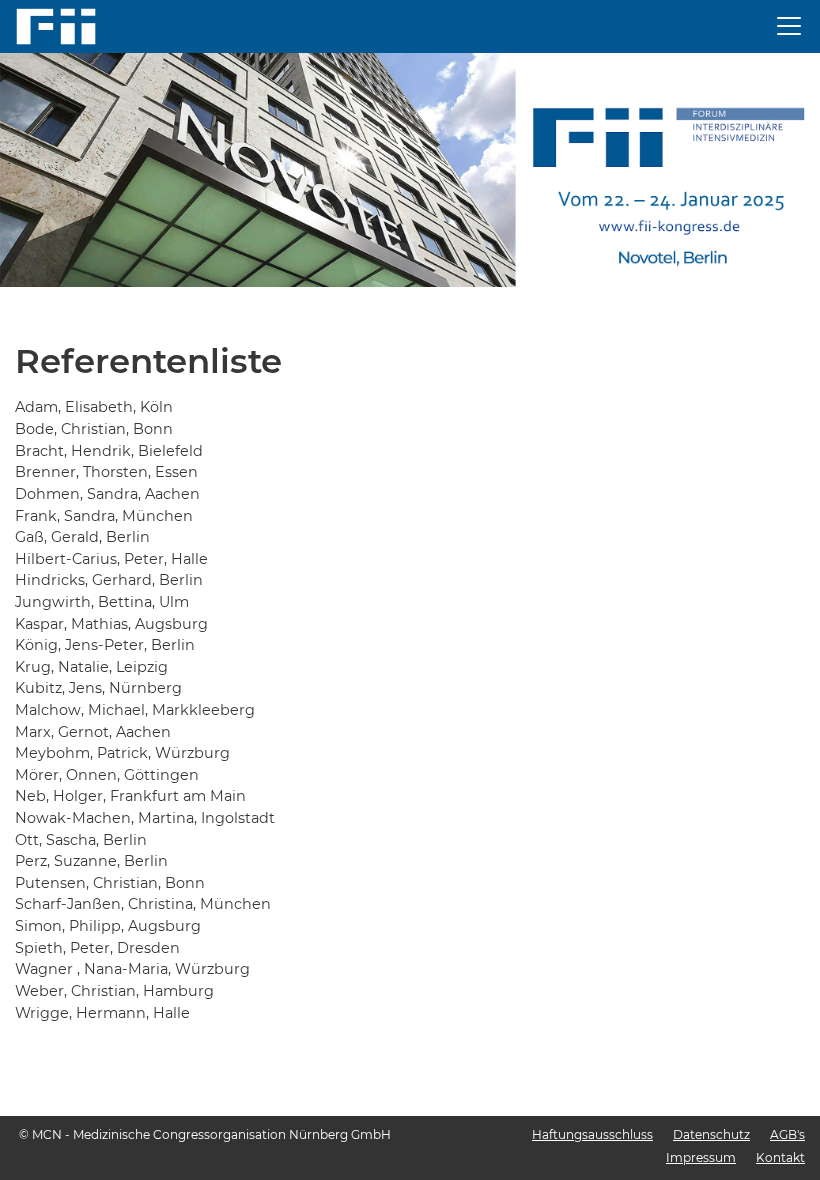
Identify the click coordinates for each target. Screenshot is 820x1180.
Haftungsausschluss (592, 1134)
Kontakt (780, 1157)
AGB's (787, 1134)
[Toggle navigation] (789, 26)
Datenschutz (711, 1134)
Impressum (701, 1157)
